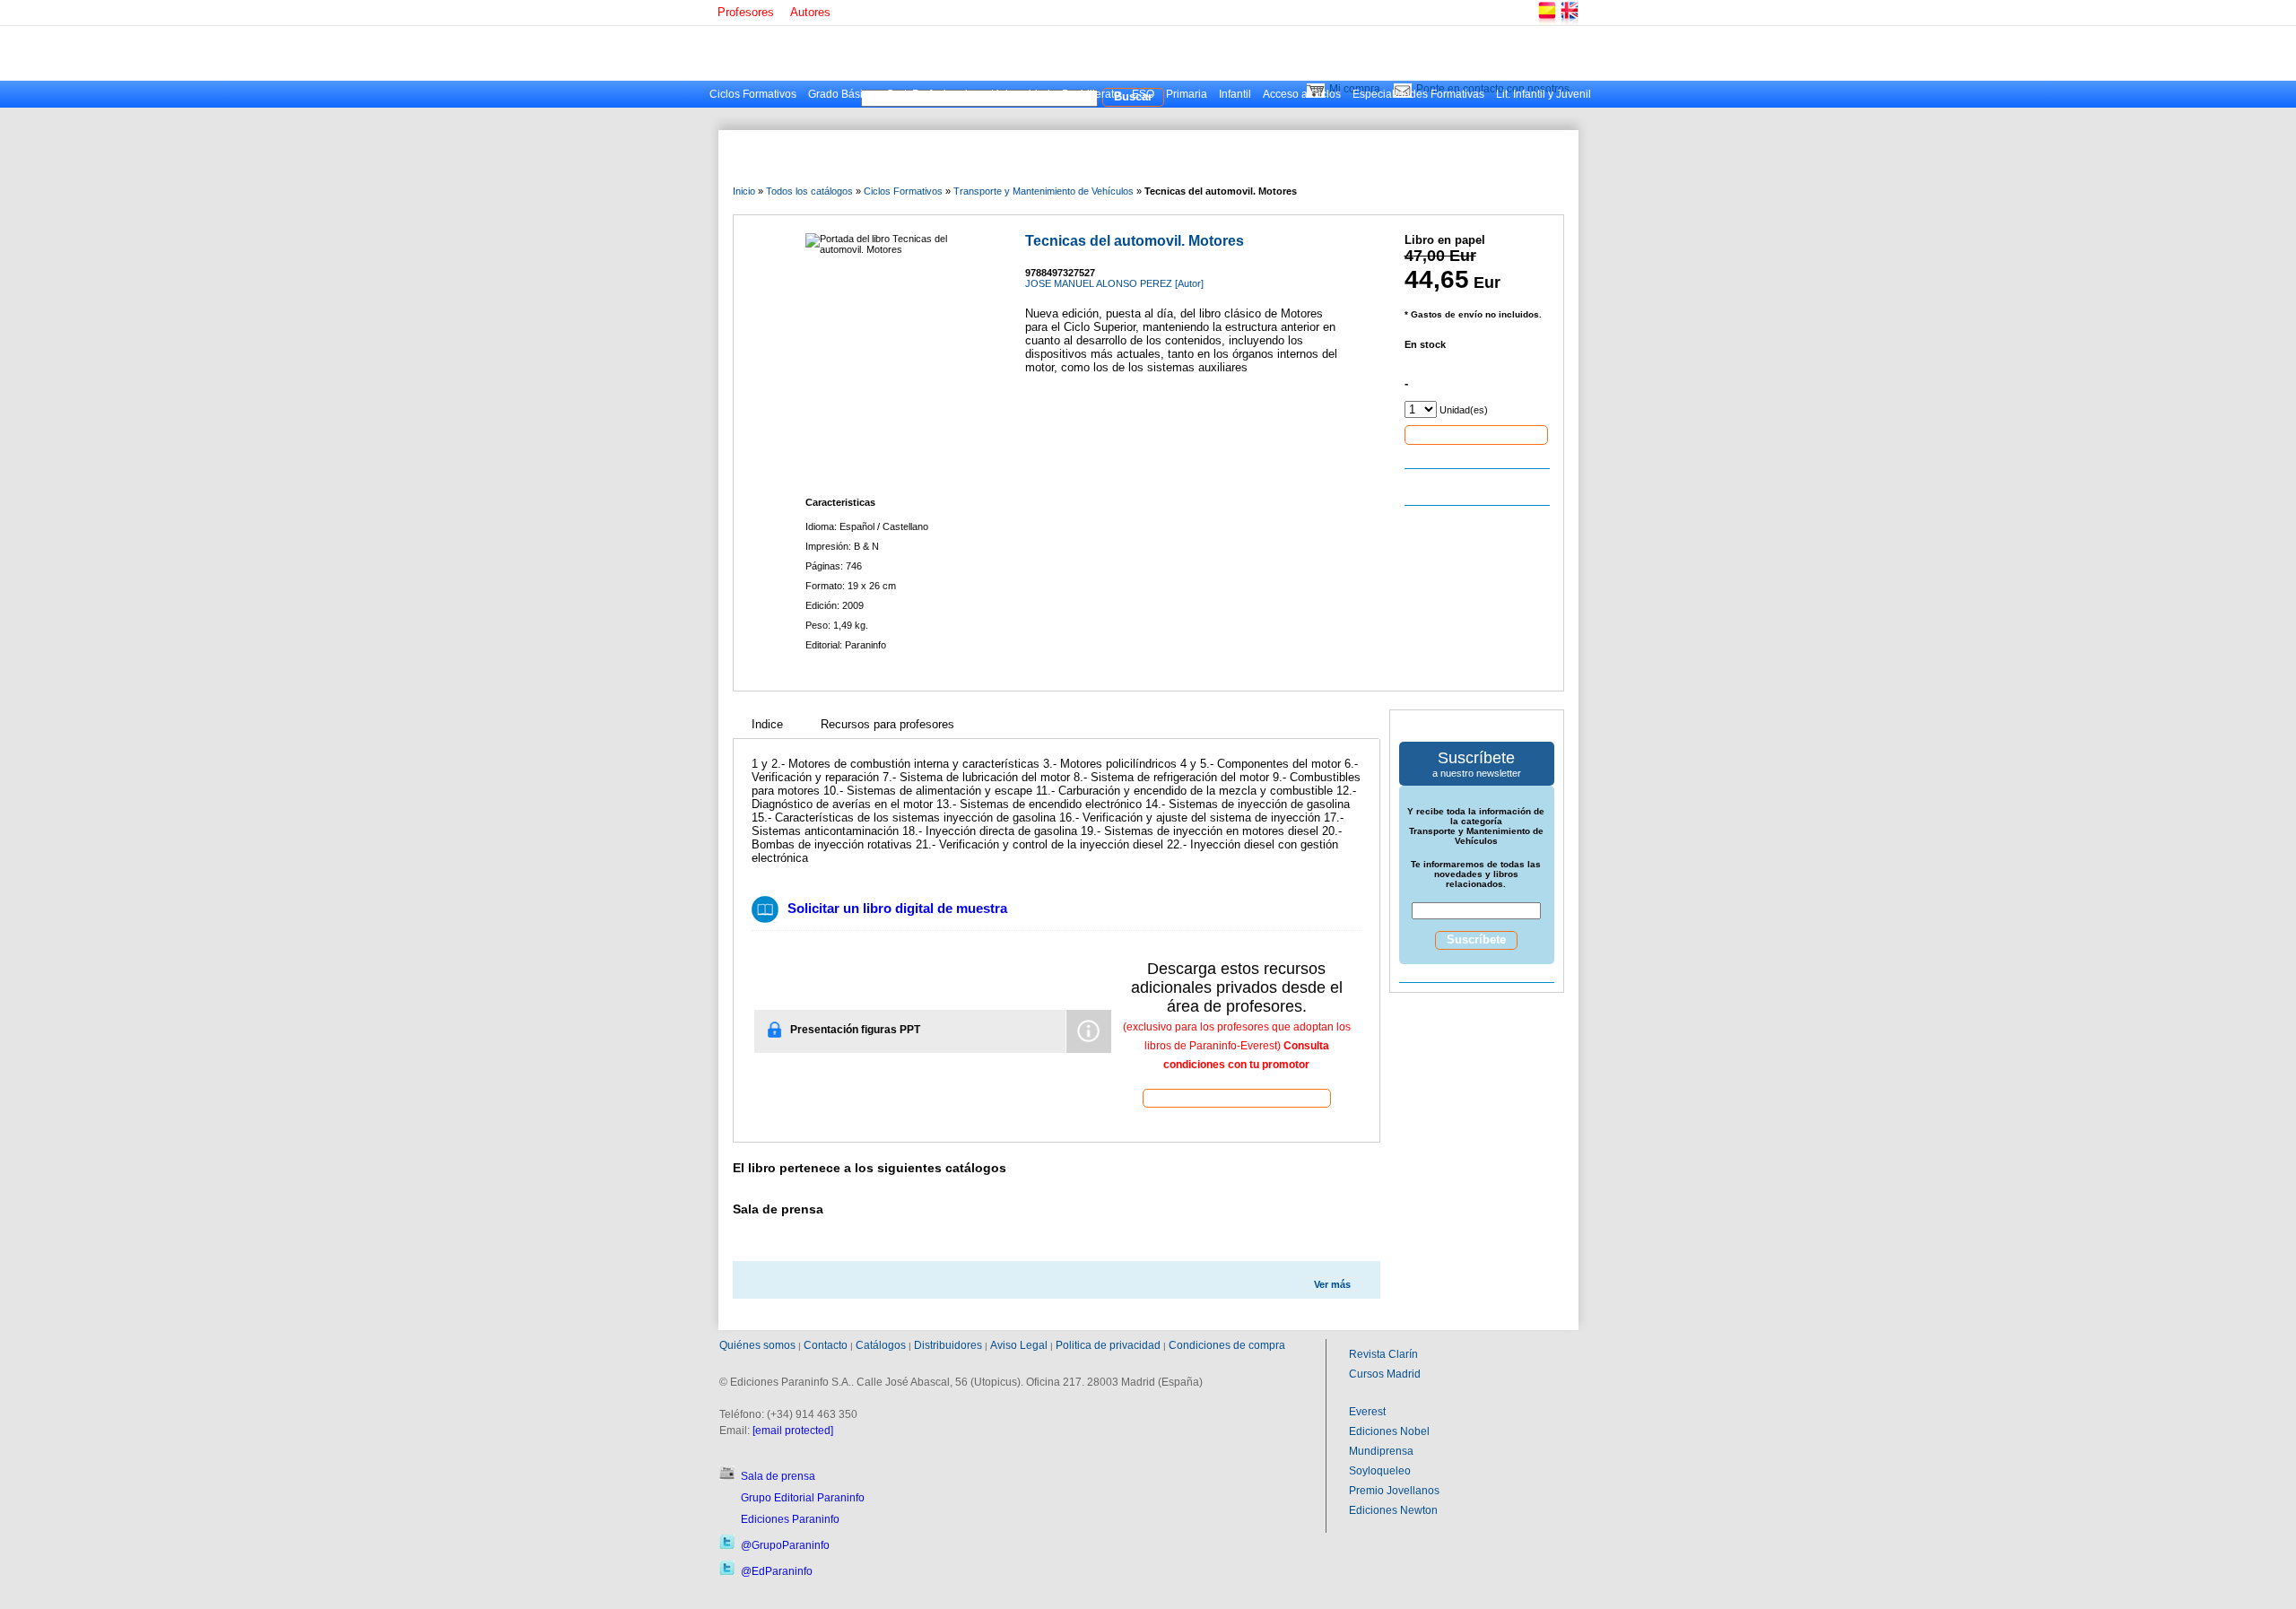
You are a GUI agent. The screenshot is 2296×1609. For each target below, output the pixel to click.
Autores (810, 12)
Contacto (826, 1345)
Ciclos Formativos (753, 94)
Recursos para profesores (887, 724)
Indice (767, 724)
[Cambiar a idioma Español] (1546, 22)
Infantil (1235, 94)
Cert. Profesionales (933, 94)
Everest (1367, 1412)
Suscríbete (1476, 939)
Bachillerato (1091, 94)
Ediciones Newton (1393, 1510)
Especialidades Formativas (1418, 94)
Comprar (1476, 434)
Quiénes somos (757, 1345)
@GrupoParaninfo (785, 1545)
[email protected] (793, 1431)
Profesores (746, 12)
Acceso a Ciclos (1302, 94)
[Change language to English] (1569, 22)
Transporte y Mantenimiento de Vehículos (1044, 191)
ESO (1143, 94)
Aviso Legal (1019, 1345)
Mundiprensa (1381, 1451)
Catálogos (881, 1345)
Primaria (1187, 94)
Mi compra (1355, 89)
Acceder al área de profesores (1237, 1097)
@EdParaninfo (777, 1571)
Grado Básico (841, 94)
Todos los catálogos (809, 191)
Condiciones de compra (1227, 1345)
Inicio (744, 191)
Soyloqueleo (1380, 1471)
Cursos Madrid (1385, 1374)
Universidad (1021, 94)
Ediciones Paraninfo (790, 1519)
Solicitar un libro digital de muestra (897, 908)
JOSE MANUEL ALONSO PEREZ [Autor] (1114, 283)
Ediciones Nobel (1389, 1431)
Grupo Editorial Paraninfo (803, 1498)
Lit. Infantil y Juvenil (1544, 94)
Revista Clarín (1383, 1354)
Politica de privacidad (1108, 1345)
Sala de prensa (778, 1476)
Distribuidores (948, 1345)
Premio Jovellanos (1394, 1491)
